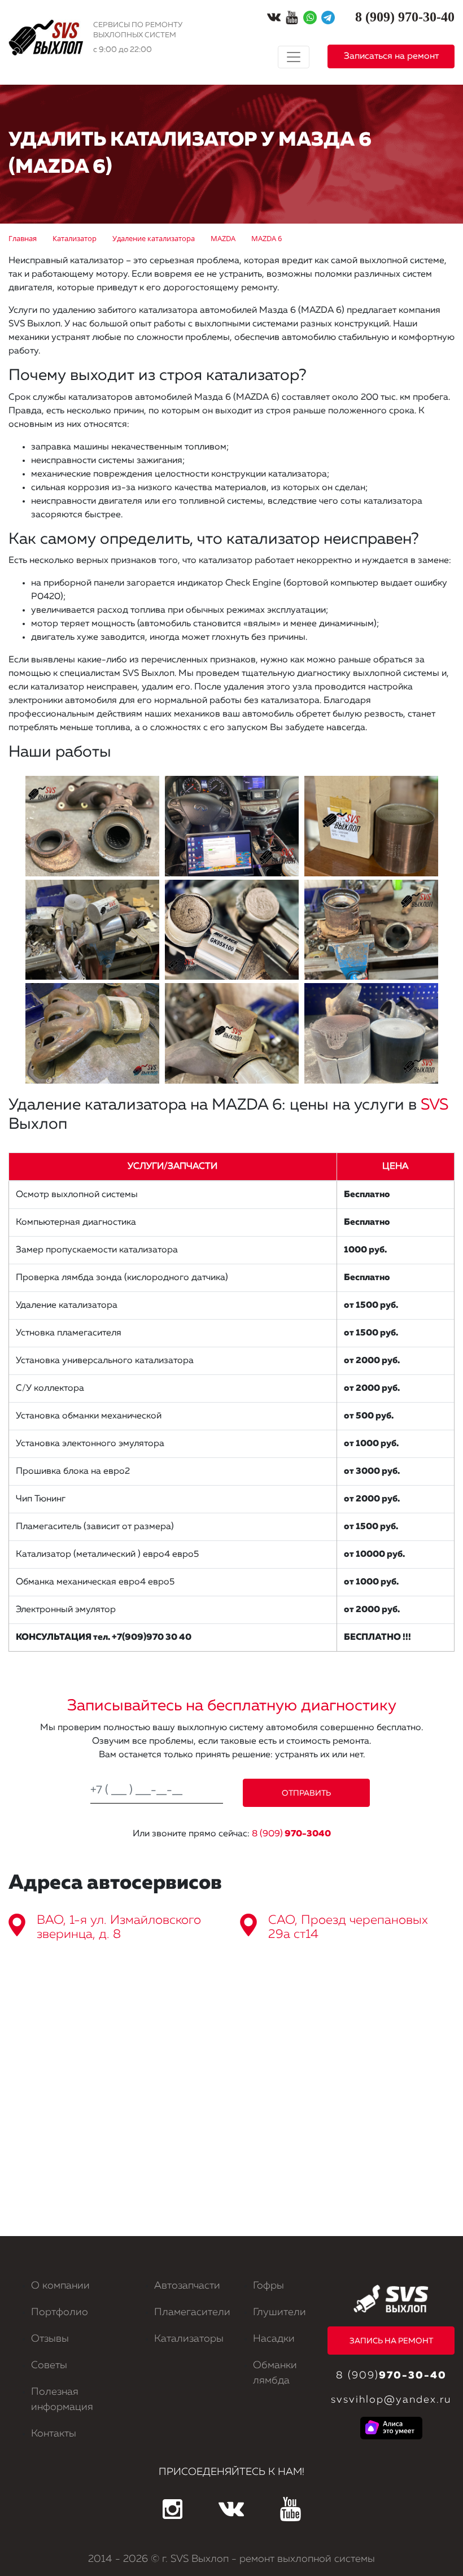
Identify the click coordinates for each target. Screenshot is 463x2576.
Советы (49, 2365)
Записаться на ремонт (391, 56)
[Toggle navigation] (294, 57)
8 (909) (291, 1834)
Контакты (54, 2434)
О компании (60, 2286)
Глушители (279, 2312)
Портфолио (60, 2312)
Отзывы (50, 2339)
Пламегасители (192, 2312)
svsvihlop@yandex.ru (391, 2400)
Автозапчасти (187, 2286)
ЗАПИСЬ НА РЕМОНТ (391, 2341)
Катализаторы (189, 2339)
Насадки (274, 2339)
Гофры (268, 2286)
